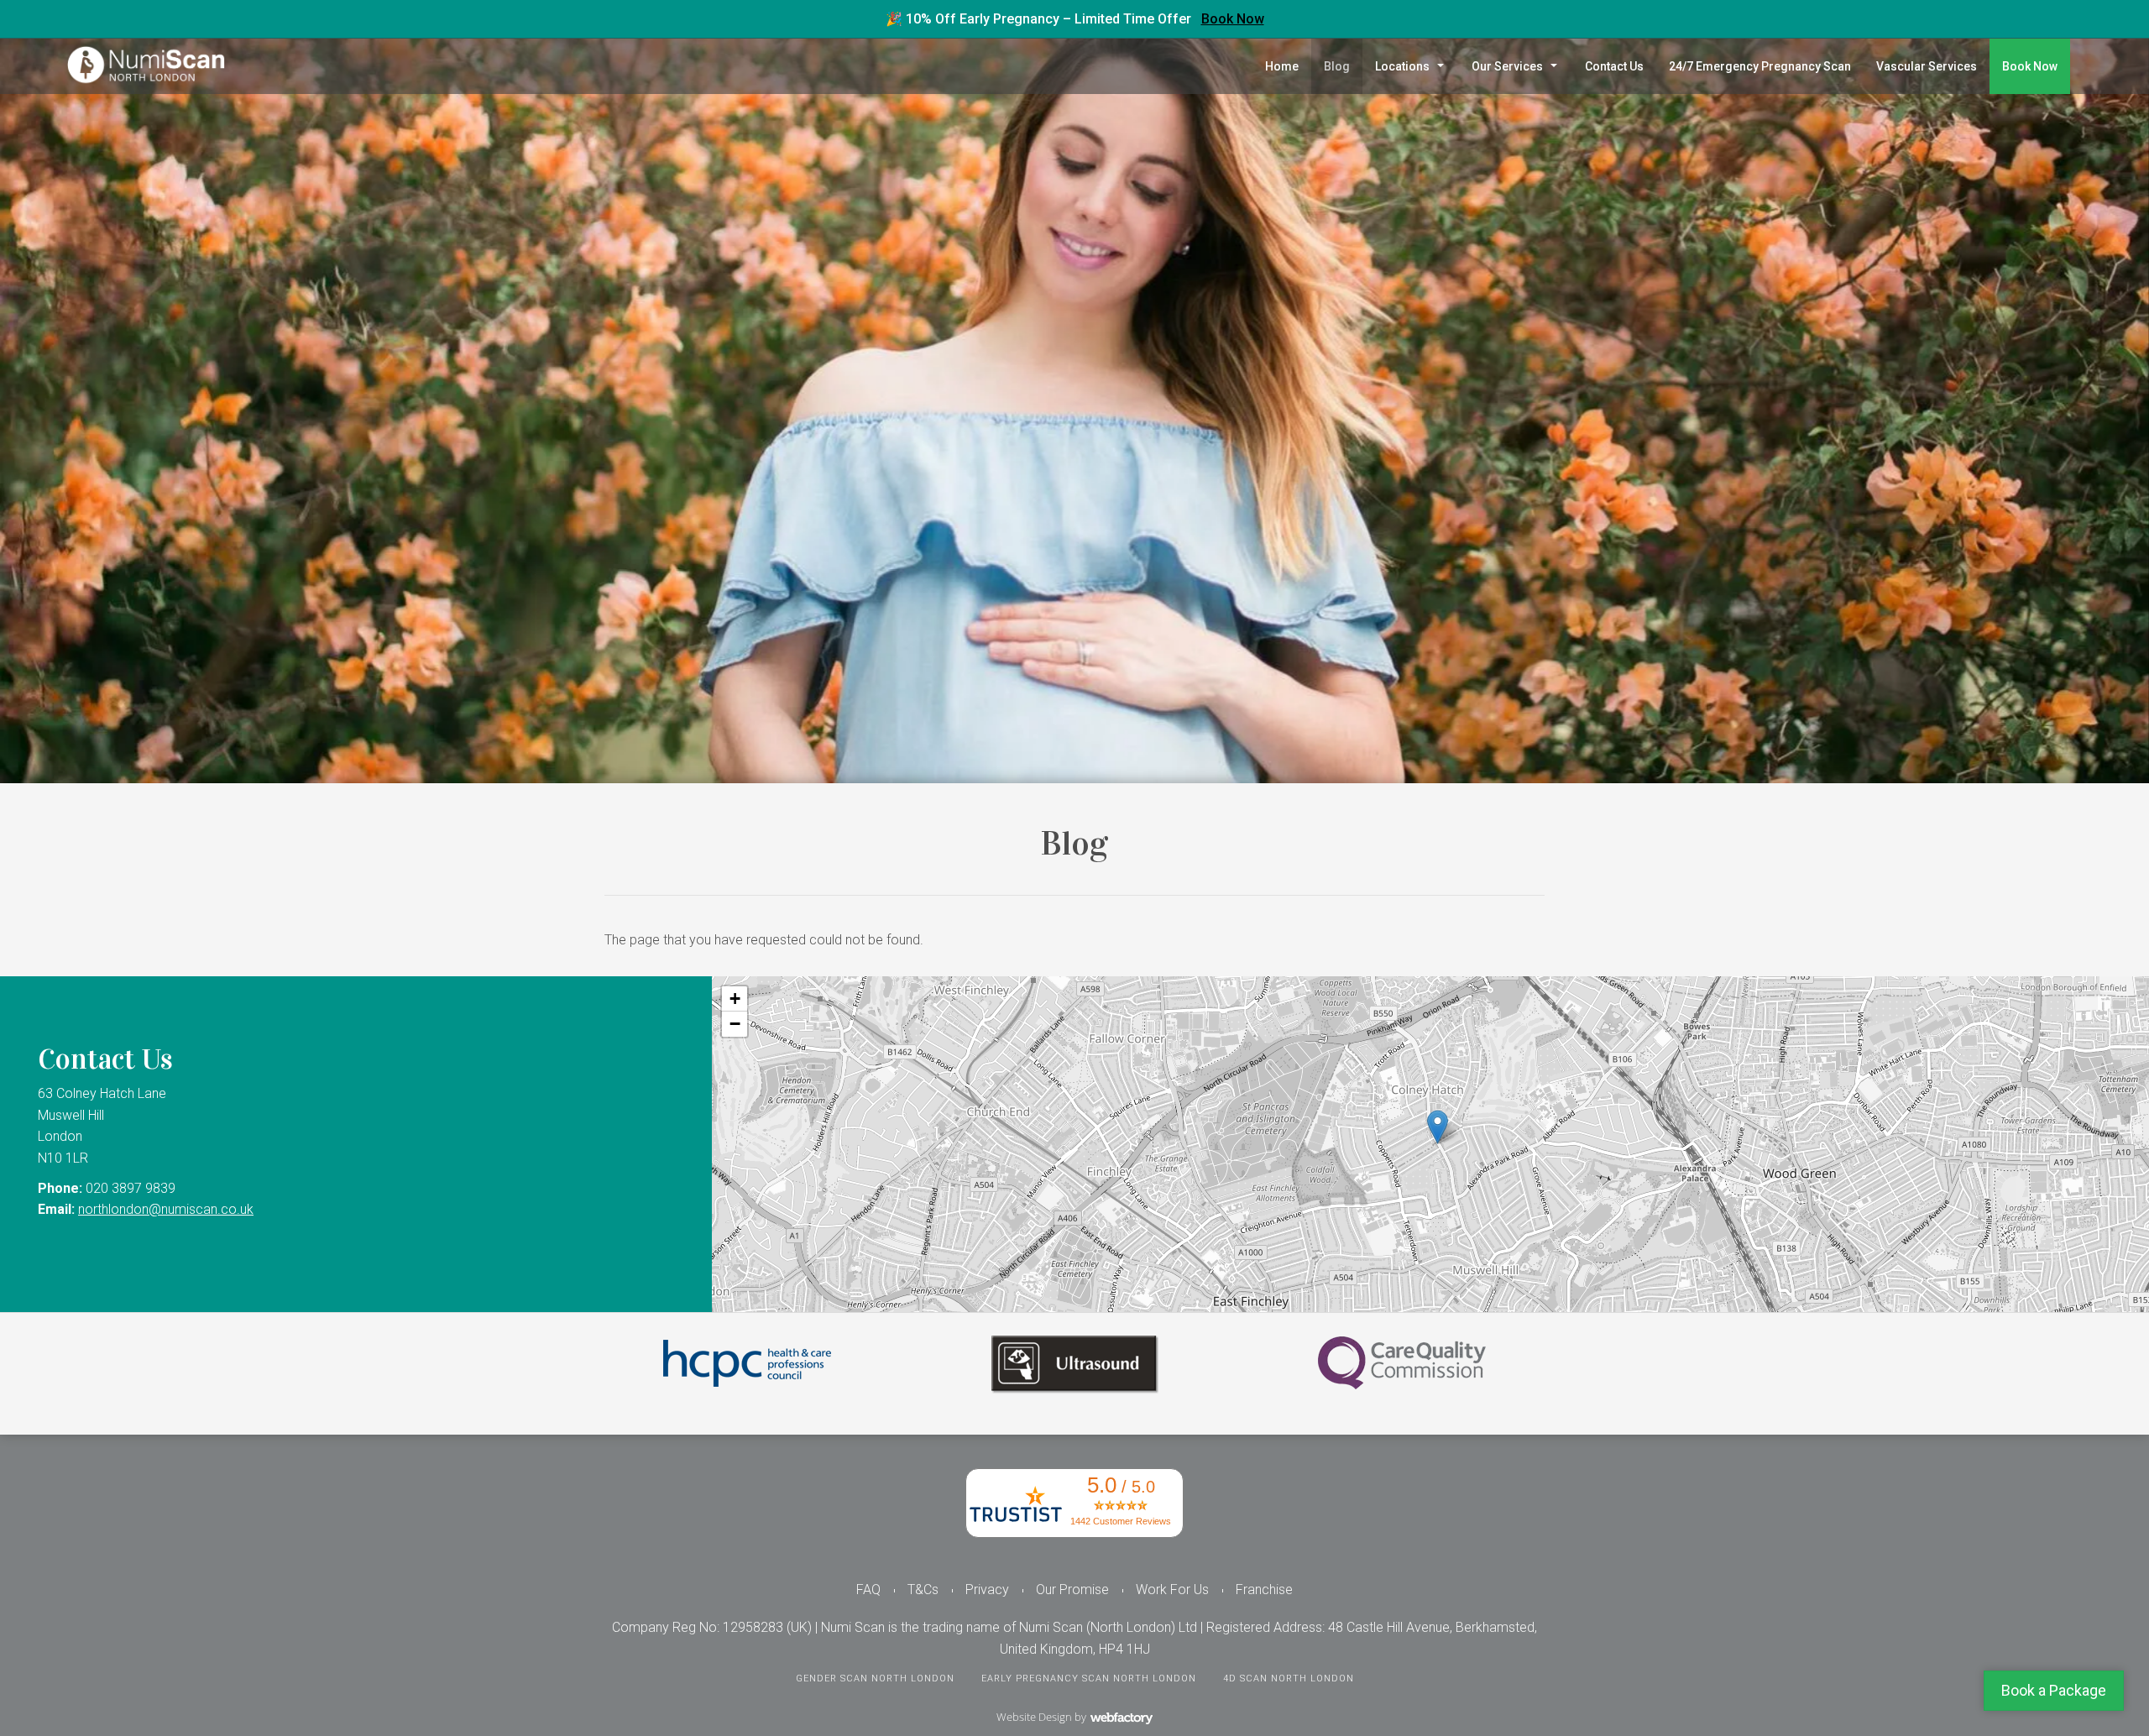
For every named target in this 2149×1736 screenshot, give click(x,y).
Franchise (1264, 1590)
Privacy (987, 1590)
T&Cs (923, 1590)
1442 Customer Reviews (1121, 1521)
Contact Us (1614, 66)
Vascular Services (1927, 66)
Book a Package (2054, 1690)
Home (1282, 66)
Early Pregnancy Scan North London (1089, 1678)
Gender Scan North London (875, 1678)
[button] (1438, 1127)
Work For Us (1172, 1590)
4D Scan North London (1289, 1678)
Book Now (1233, 19)
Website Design (1034, 1717)
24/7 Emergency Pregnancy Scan (1760, 66)
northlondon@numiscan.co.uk (166, 1209)
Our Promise (1072, 1590)
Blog (1337, 66)
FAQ (868, 1590)
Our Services (1507, 66)
